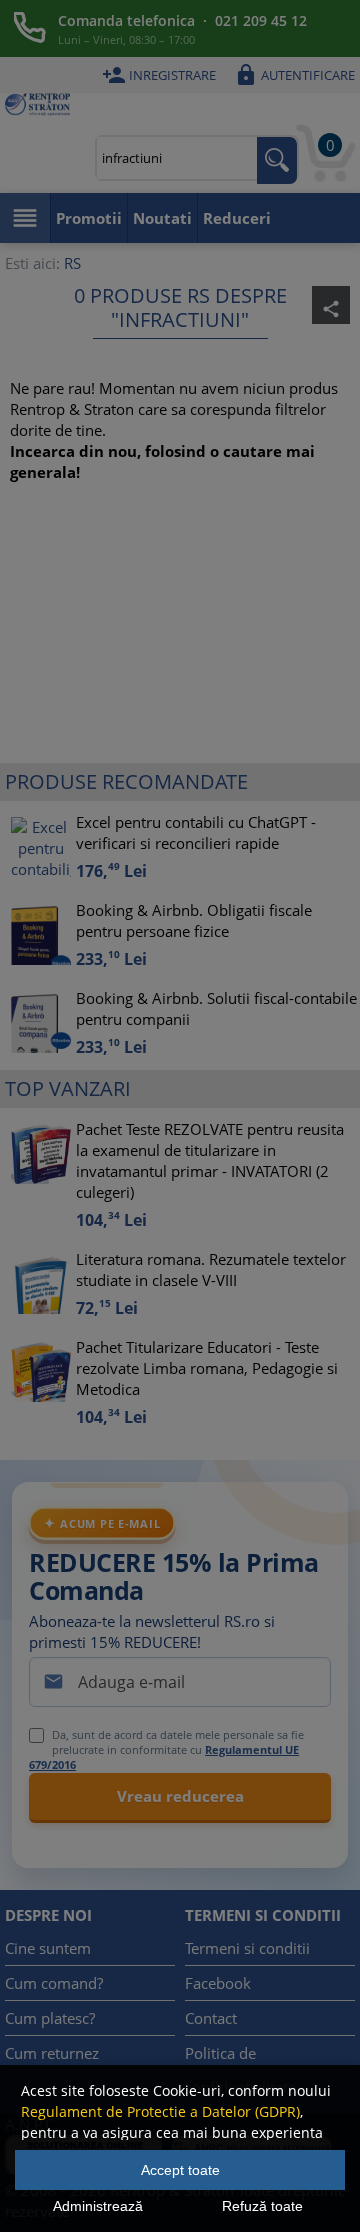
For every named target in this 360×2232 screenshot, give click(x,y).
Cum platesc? (50, 2018)
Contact (211, 2018)
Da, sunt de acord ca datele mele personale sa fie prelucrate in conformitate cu (166, 1749)
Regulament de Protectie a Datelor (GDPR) (160, 2111)
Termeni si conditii (247, 1948)
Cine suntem (48, 1948)
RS (72, 263)
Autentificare (294, 75)
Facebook (218, 1983)
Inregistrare (159, 75)
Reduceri (237, 218)
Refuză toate (262, 2206)
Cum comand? (54, 1983)
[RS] (37, 107)
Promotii (89, 218)
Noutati (162, 218)
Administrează (98, 2206)
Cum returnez (52, 2053)
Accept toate (180, 2170)
